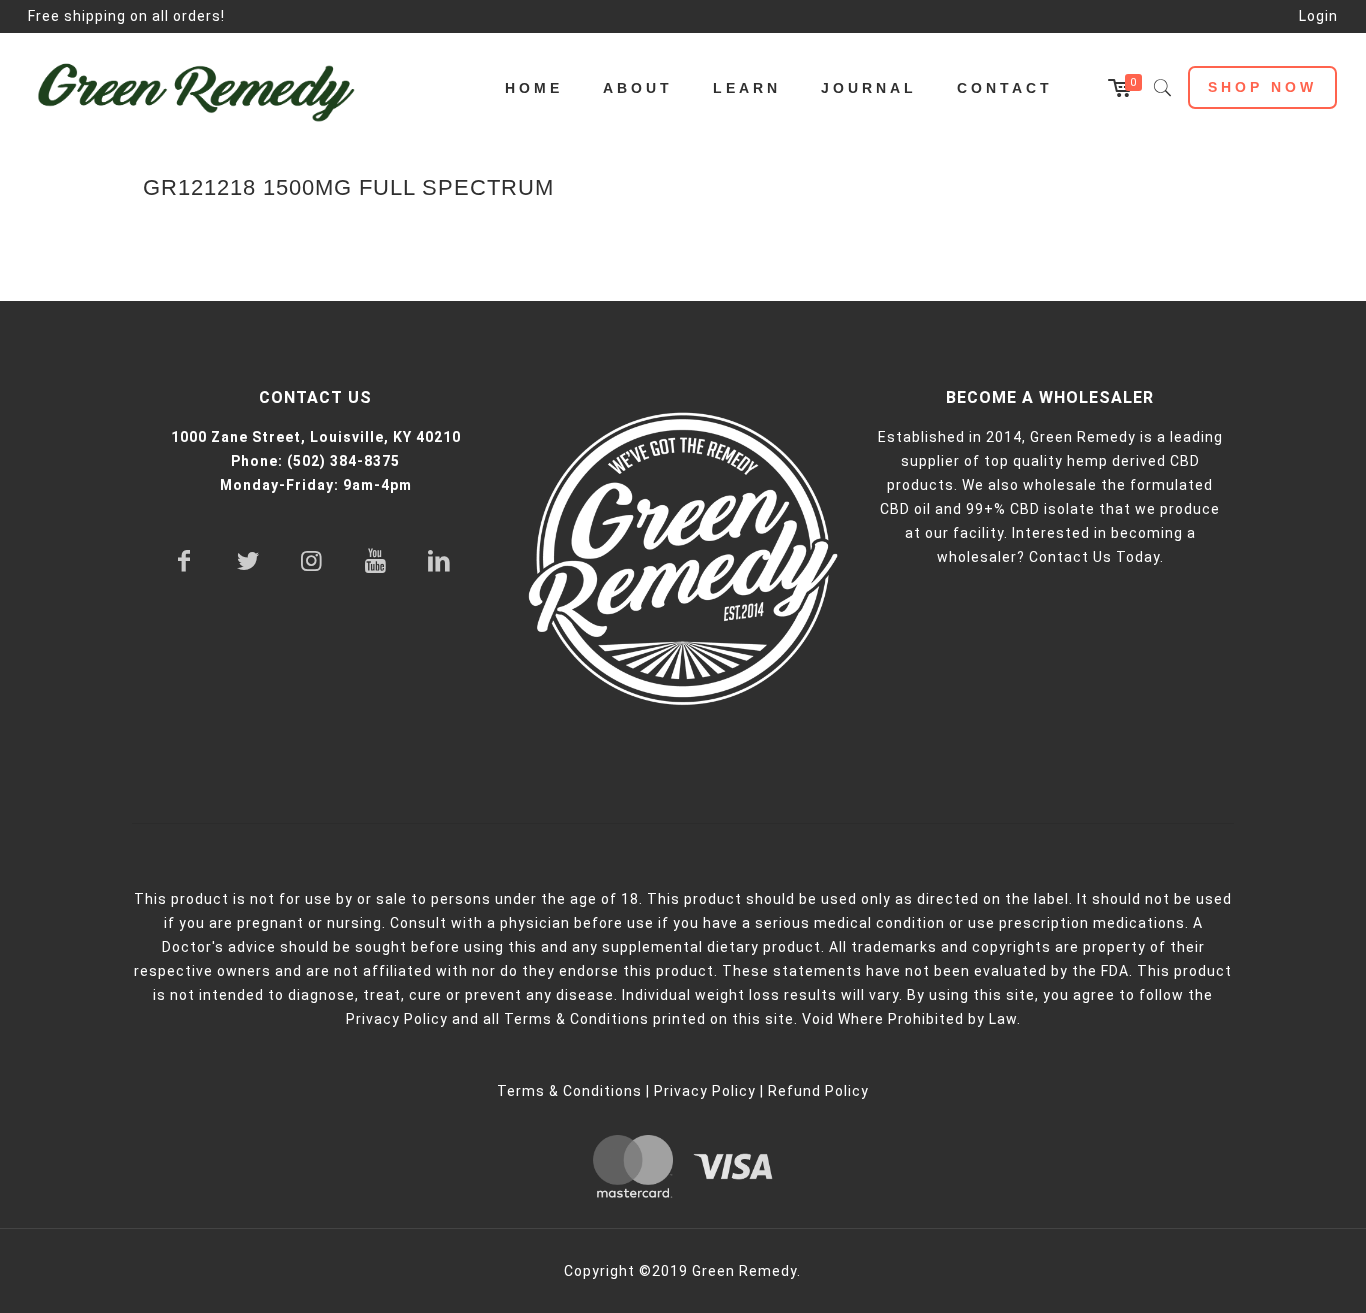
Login (1318, 16)
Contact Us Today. (1096, 557)
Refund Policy (818, 1091)
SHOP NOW (1262, 87)
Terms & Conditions (569, 1091)
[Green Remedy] (206, 88)
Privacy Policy (705, 1091)
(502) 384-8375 (343, 461)
